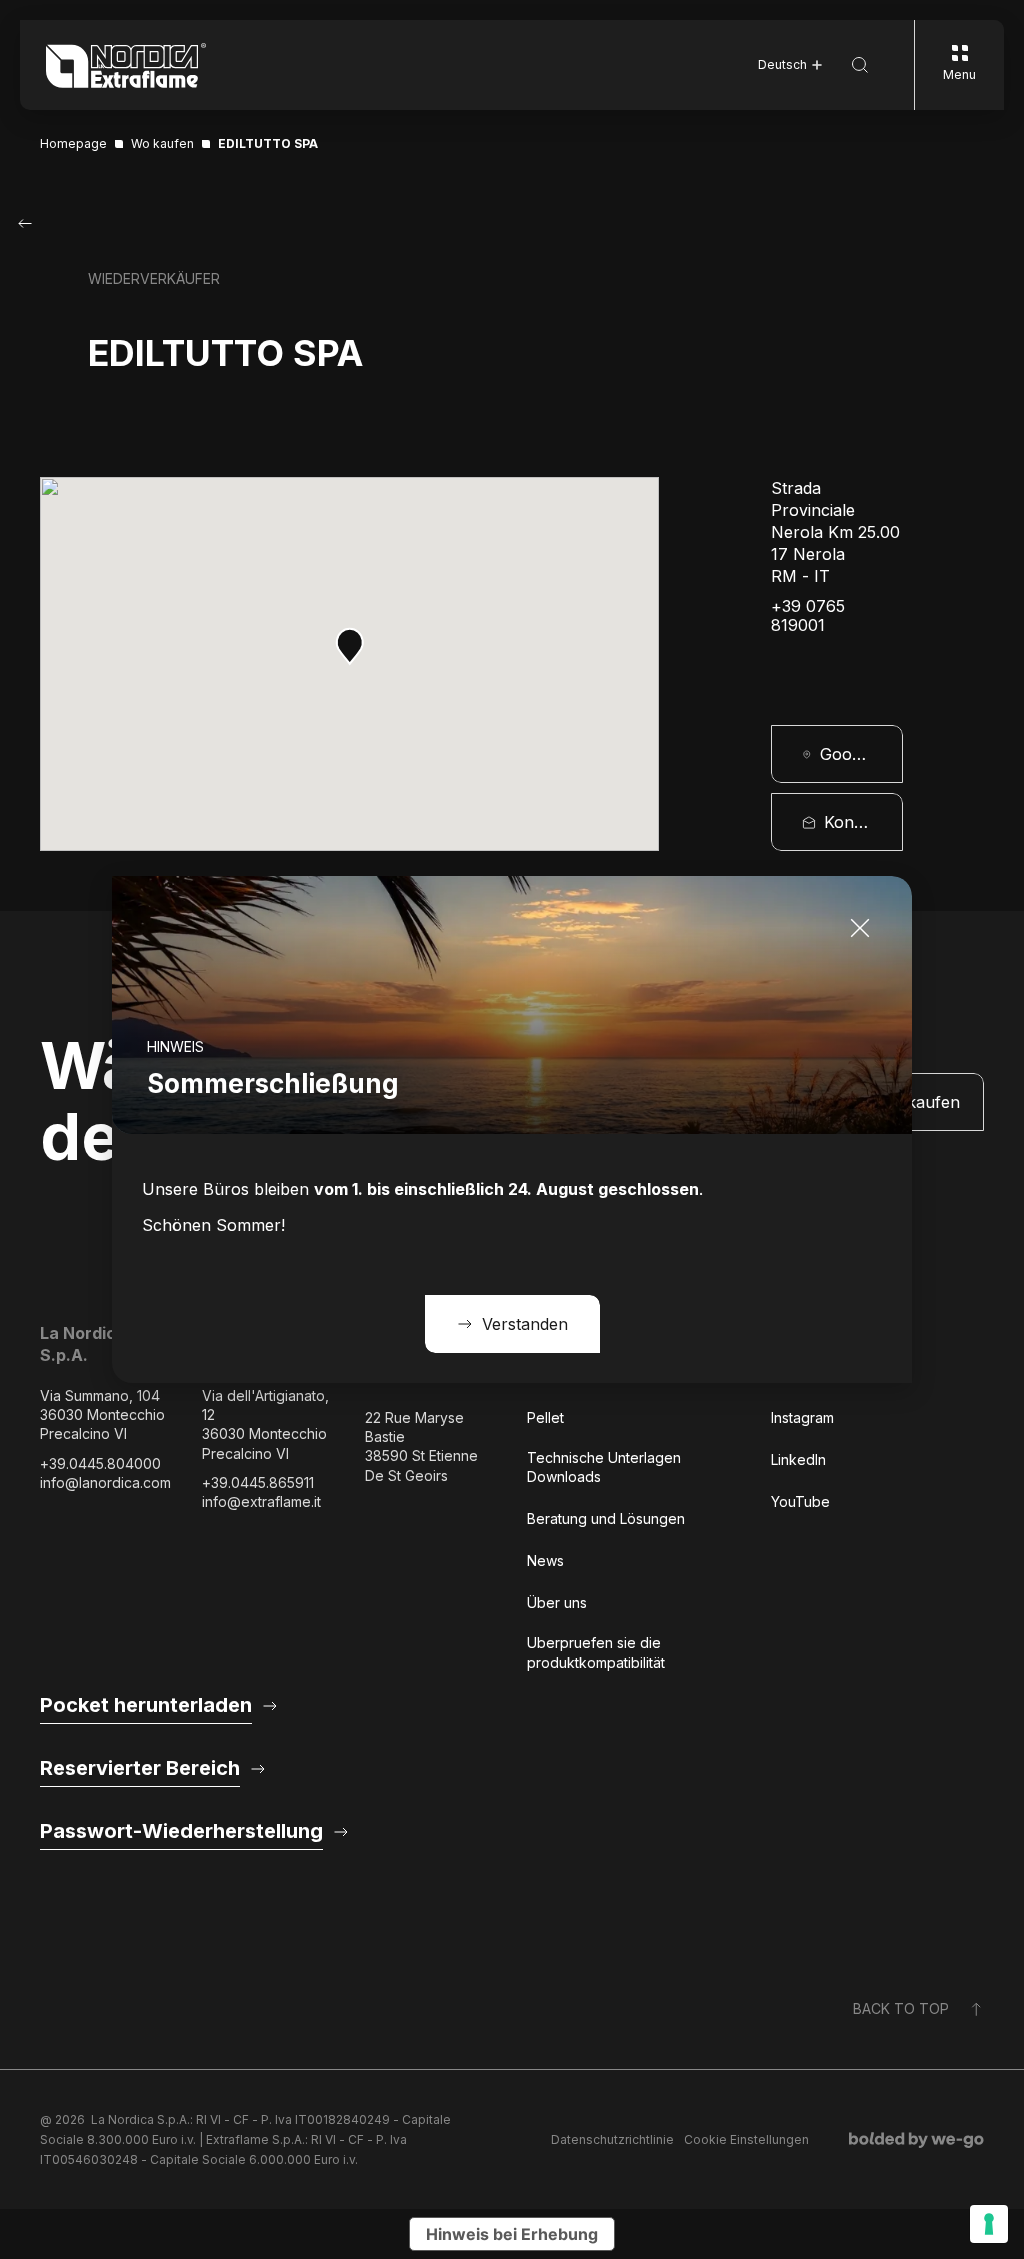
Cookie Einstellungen (746, 2139)
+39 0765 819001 (808, 616)
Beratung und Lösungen (606, 1518)
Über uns (557, 1602)
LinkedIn (798, 1459)
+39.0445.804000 (100, 1463)
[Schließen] (860, 928)
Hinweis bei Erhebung (512, 2234)
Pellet (545, 1417)
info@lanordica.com (105, 1482)
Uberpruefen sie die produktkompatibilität (596, 1652)
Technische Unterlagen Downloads (604, 1467)
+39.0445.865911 (258, 1482)
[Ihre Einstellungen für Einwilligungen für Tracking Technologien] (989, 2224)
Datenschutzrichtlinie (612, 2139)
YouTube (800, 1501)
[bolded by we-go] (916, 2140)
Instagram (802, 1417)
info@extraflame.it (261, 1501)
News (545, 1560)
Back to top (901, 2008)
